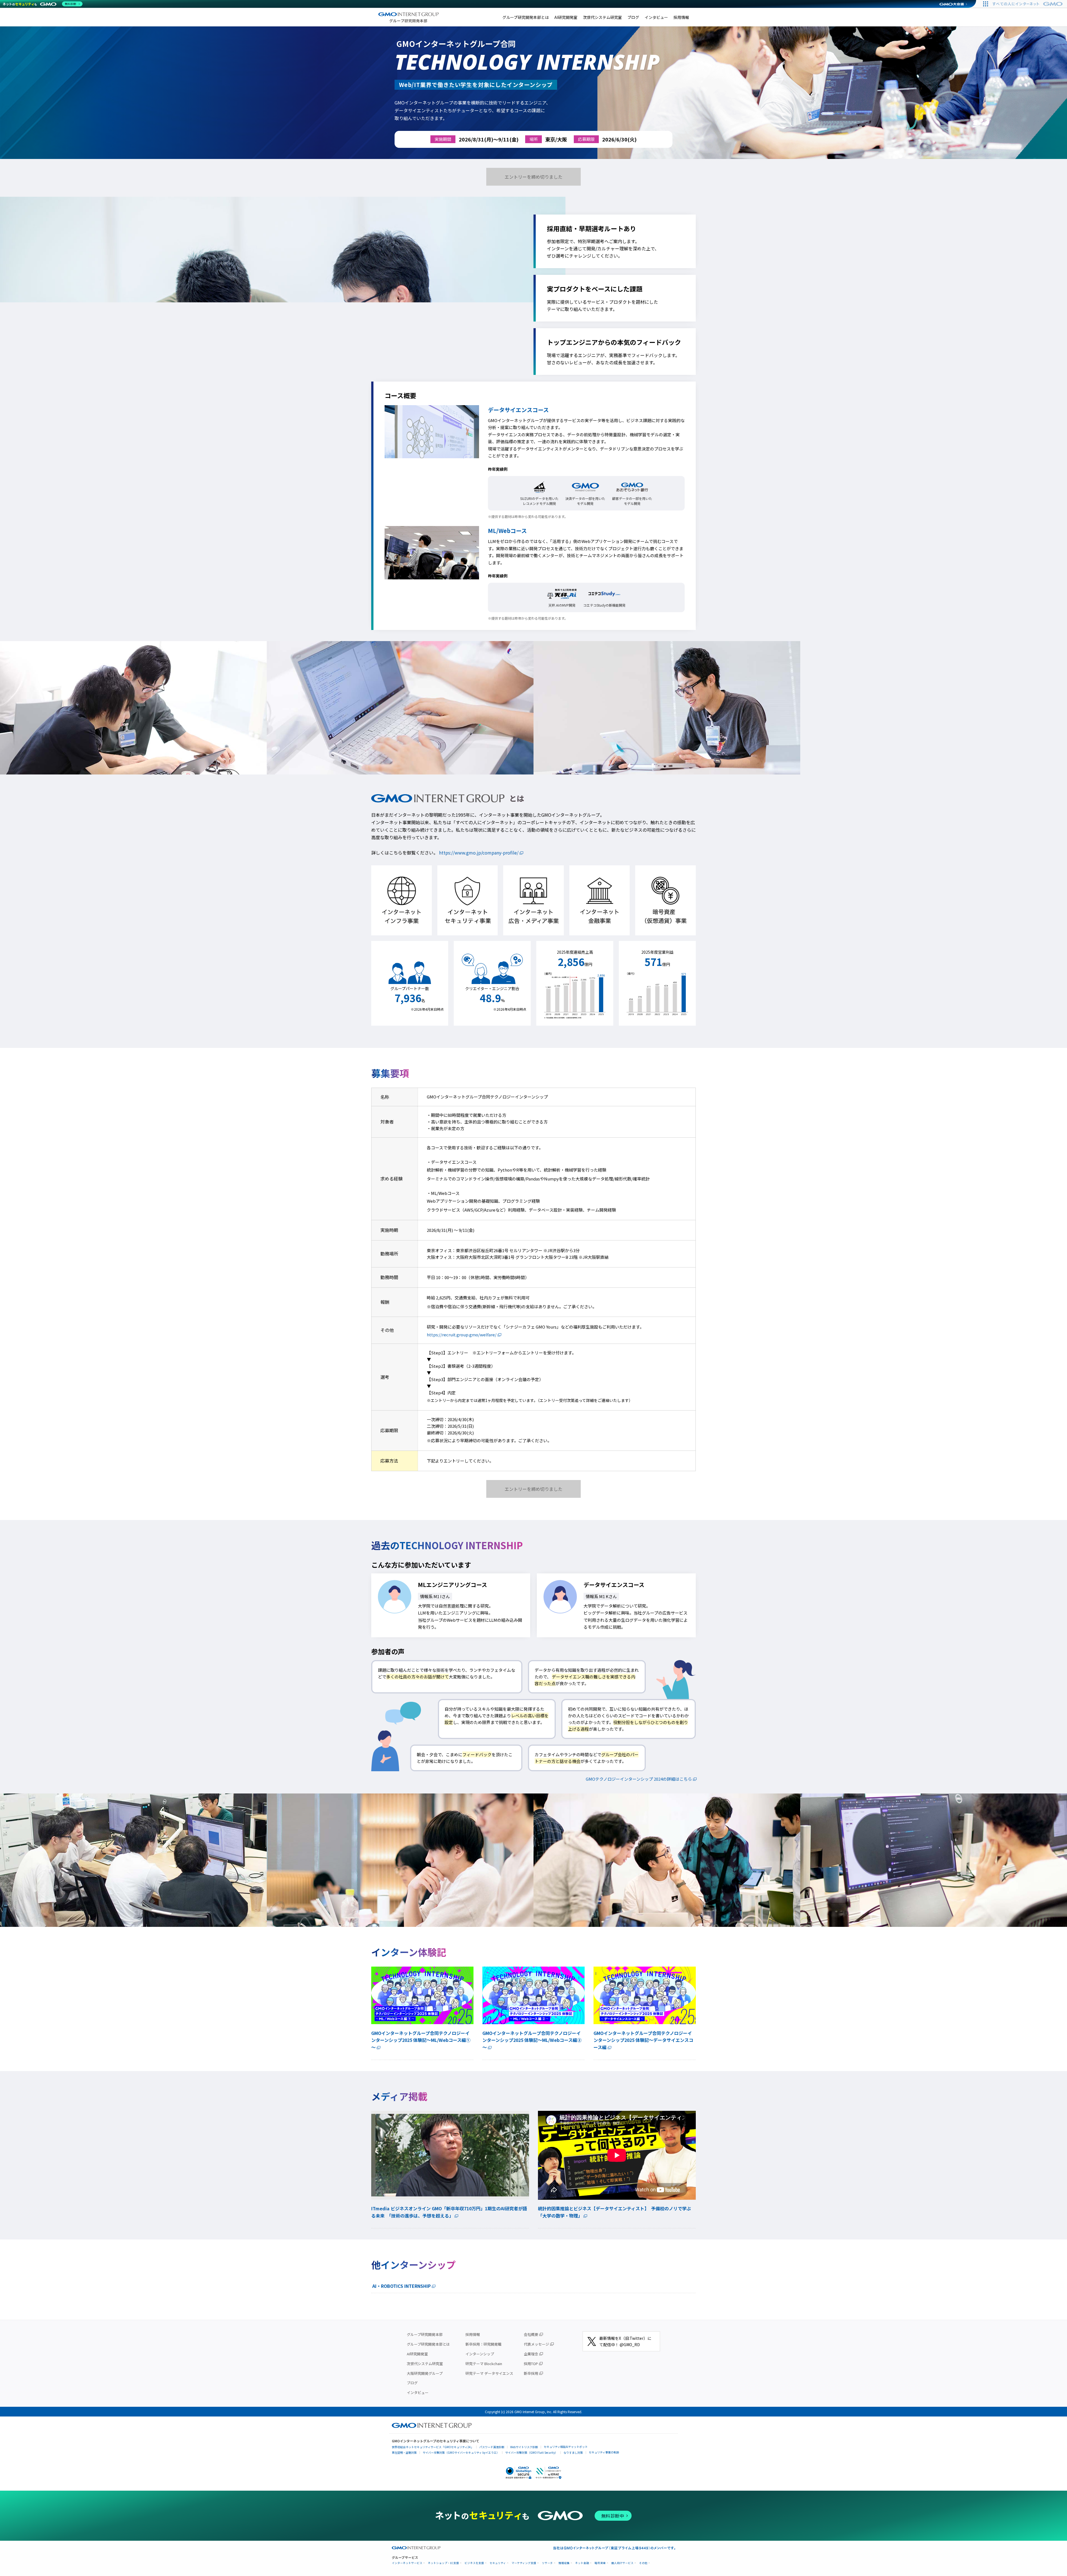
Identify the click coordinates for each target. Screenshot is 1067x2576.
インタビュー (656, 17)
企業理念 (531, 2354)
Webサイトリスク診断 (524, 2447)
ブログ (633, 17)
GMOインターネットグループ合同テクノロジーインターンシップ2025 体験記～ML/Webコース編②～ (532, 2040)
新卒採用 (531, 2373)
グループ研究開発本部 (425, 2334)
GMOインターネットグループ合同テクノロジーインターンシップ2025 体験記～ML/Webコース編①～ (421, 2040)
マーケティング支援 (524, 2563)
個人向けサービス (622, 2563)
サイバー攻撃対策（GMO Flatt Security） (531, 2452)
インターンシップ (480, 2354)
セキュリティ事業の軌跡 (604, 2452)
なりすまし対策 (573, 2452)
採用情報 (681, 17)
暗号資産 (600, 2563)
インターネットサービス (407, 2563)
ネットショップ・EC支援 (443, 2563)
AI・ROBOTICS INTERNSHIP (402, 2286)
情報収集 (564, 2563)
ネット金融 (582, 2563)
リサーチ (547, 2563)
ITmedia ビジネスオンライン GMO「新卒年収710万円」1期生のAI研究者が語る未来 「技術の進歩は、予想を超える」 (449, 2212)
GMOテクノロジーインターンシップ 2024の (639, 1779)
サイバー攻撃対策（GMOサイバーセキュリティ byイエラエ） (461, 2452)
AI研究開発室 (566, 17)
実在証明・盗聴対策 (404, 2452)
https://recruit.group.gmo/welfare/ (462, 1335)
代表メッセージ (536, 2344)
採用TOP (531, 2364)
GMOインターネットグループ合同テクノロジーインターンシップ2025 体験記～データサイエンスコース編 (643, 2040)
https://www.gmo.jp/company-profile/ (479, 853)
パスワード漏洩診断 (492, 2447)
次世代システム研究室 (602, 17)
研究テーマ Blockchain (484, 2364)
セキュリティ (498, 2563)
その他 (643, 2563)
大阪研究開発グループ (425, 2373)
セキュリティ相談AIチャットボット (566, 2447)
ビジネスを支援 (474, 2563)
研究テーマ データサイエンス (489, 2373)
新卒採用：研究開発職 (483, 2344)
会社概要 (531, 2334)
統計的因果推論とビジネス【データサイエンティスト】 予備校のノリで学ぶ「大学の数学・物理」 (614, 2212)
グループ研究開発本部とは (526, 17)
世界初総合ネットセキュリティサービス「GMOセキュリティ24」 (433, 2447)
